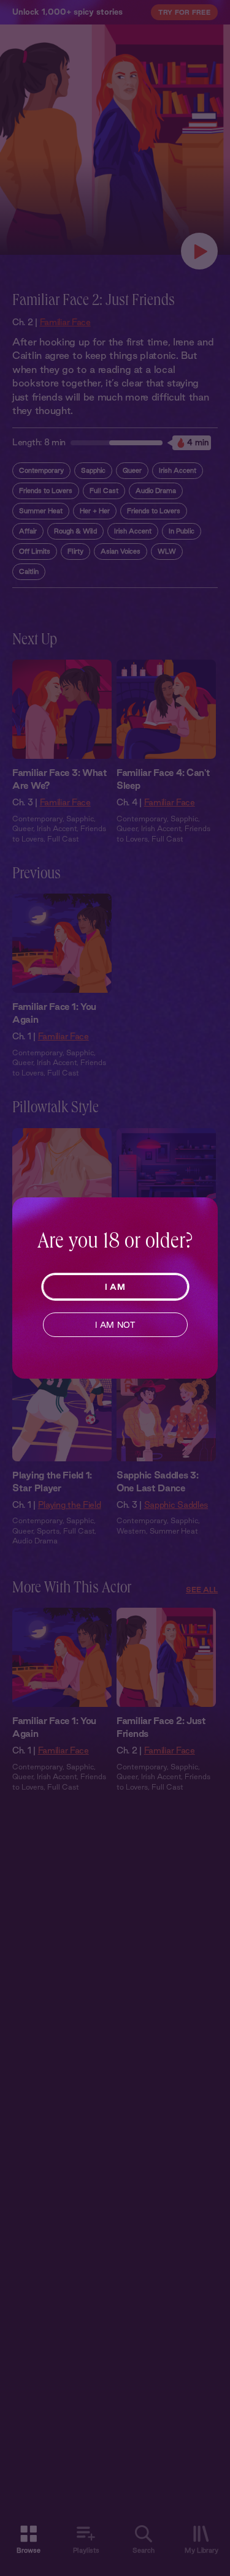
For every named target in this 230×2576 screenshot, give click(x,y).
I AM (115, 1287)
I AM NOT (115, 1325)
